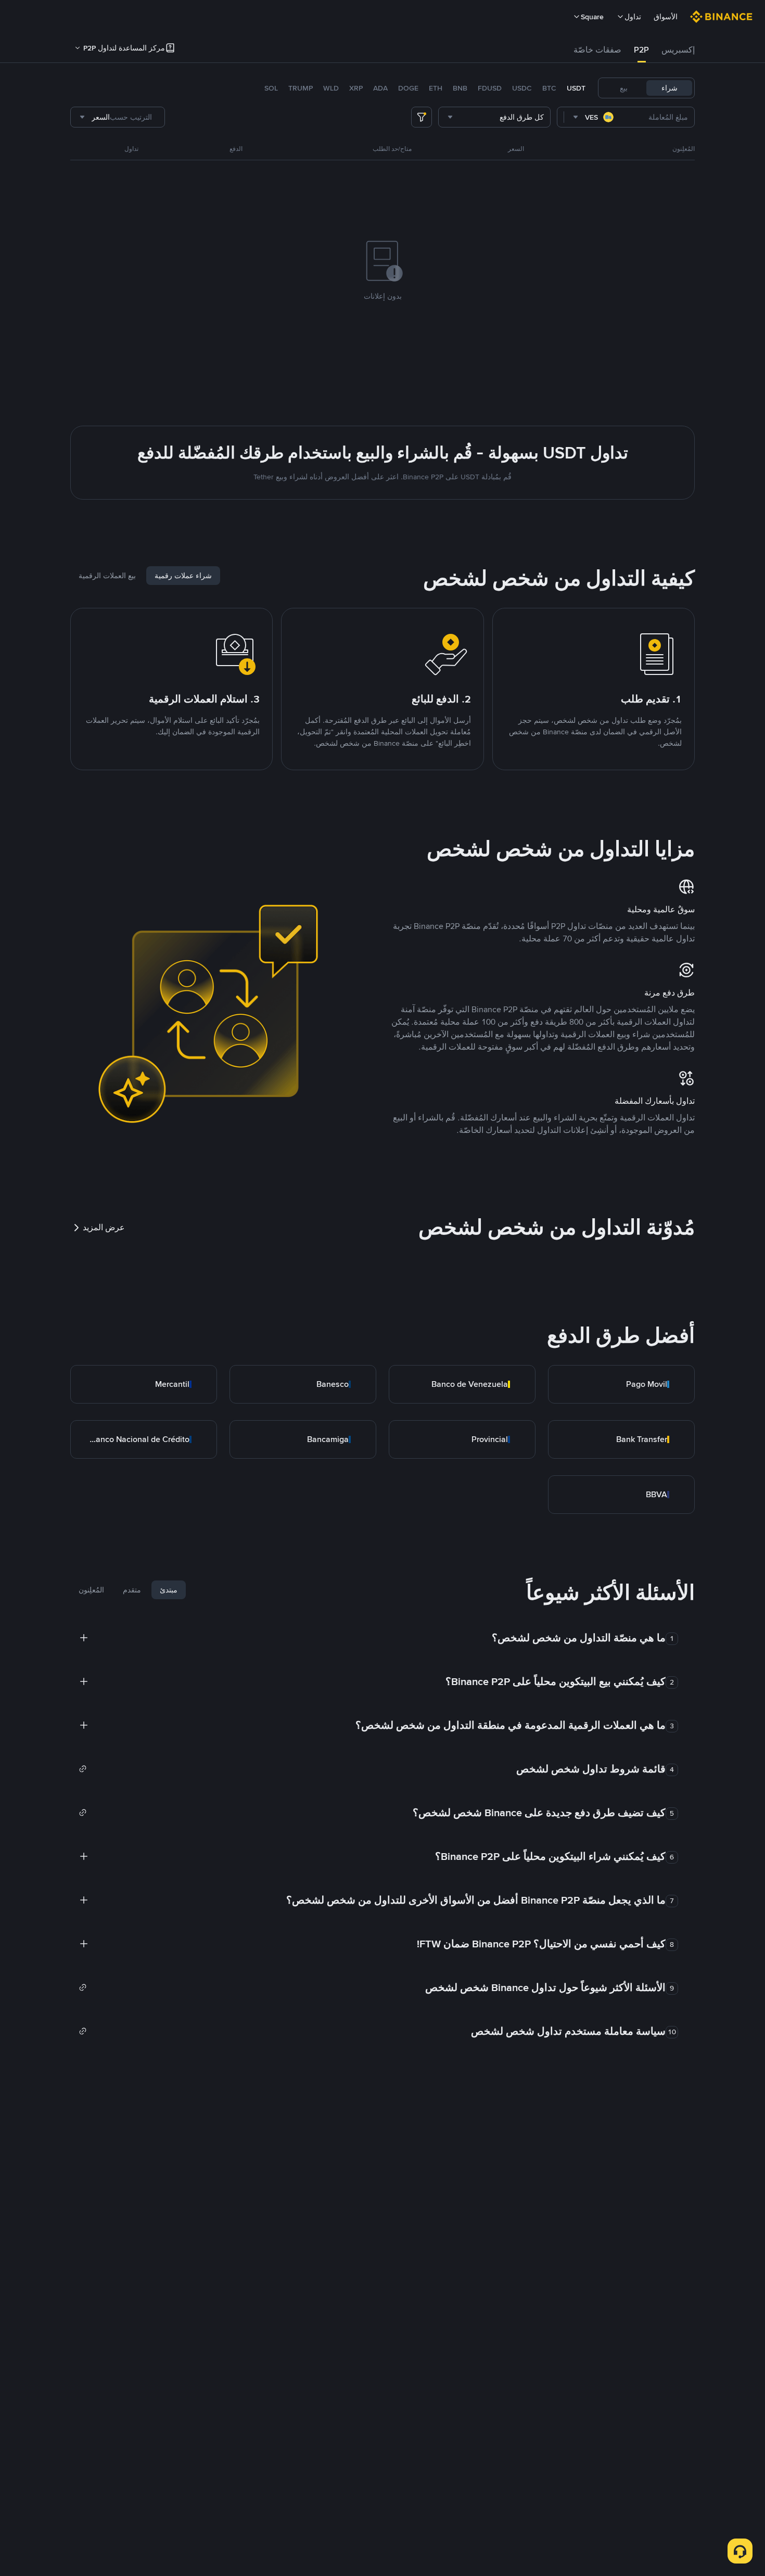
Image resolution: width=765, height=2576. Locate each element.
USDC (522, 88)
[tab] (678, 50)
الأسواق (666, 17)
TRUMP (301, 88)
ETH (436, 88)
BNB (460, 88)
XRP (356, 88)
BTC (549, 88)
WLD (331, 88)
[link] (621, 1384)
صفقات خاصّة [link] (597, 50)
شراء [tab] (670, 88)
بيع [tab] (624, 88)
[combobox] (594, 117)
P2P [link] (641, 50)
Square (592, 17)
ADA (380, 88)
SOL (271, 88)
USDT (576, 88)
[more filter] (422, 117)
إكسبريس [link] (678, 50)
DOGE (408, 88)
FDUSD (490, 88)
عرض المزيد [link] (104, 1227)
